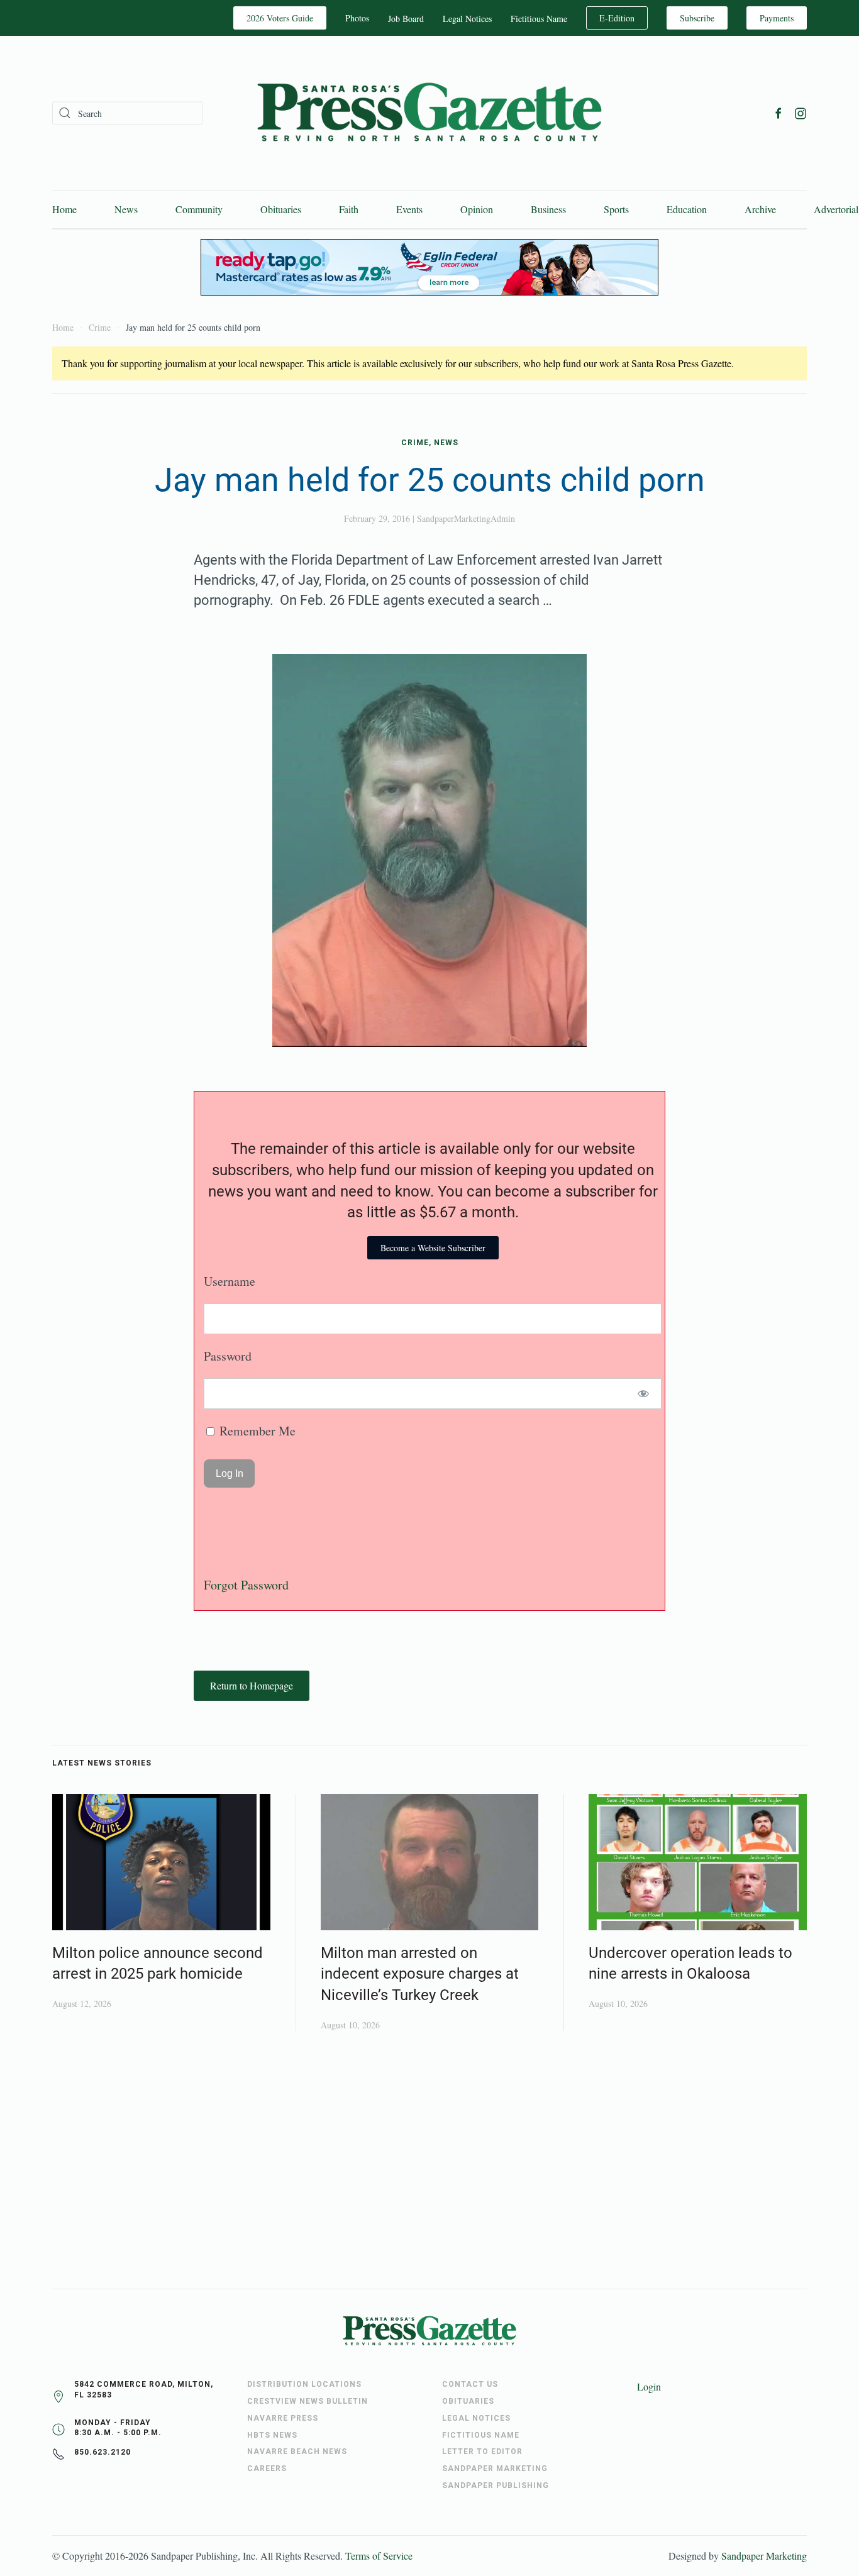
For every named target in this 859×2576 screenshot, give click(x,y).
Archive (760, 209)
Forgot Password (246, 1585)
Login (649, 2386)
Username (230, 1281)
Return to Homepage (252, 1685)
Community (199, 209)
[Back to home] (429, 113)
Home (64, 209)
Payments (777, 18)
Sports (616, 209)
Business (548, 209)
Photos (357, 18)
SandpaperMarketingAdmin (466, 518)
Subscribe (697, 18)
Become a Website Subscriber (433, 1248)
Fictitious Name (539, 19)
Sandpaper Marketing (764, 2556)
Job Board (406, 19)
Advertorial (836, 209)
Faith (349, 209)
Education (687, 209)
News (126, 209)
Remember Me (256, 1431)
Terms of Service (379, 2556)
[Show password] (644, 1394)
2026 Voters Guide (280, 18)
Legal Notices (467, 19)
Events (409, 209)
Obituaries (281, 209)
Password (228, 1356)
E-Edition (617, 18)
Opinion (477, 209)
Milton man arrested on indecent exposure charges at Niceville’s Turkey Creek (420, 1974)
